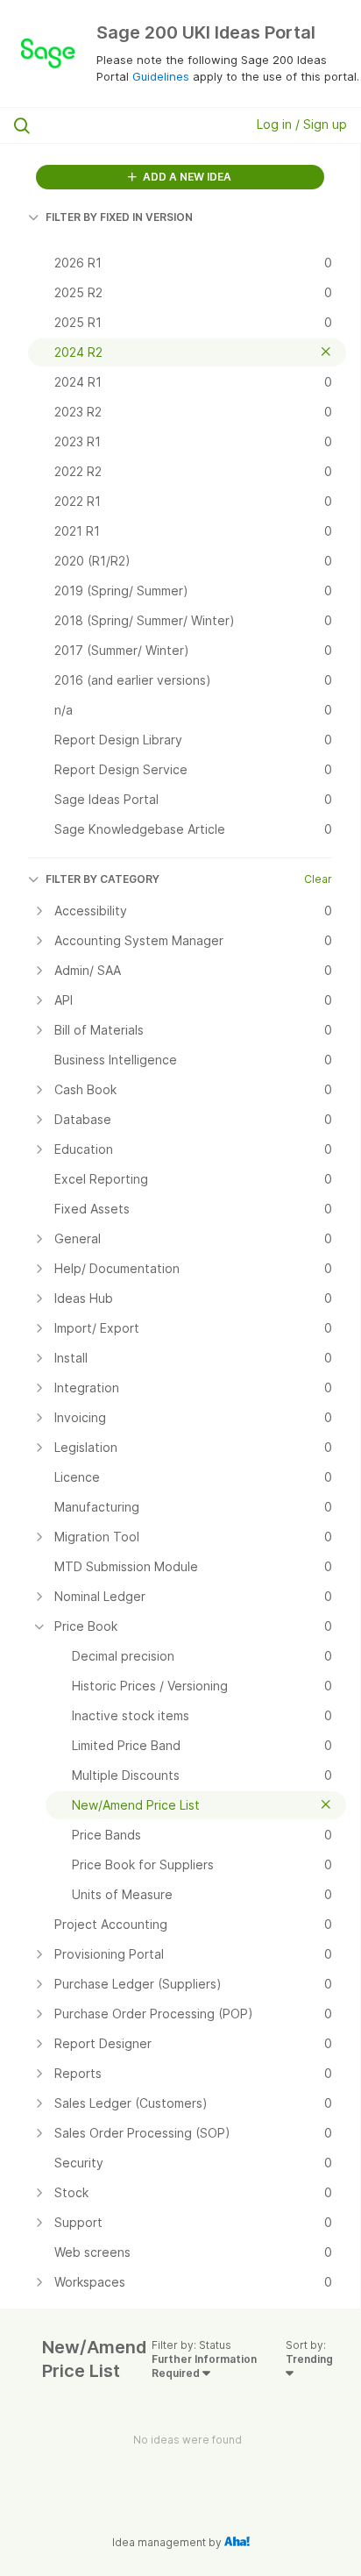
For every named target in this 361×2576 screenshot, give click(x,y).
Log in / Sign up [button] (302, 124)
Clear (318, 879)
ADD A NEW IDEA (186, 177)
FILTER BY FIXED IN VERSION (119, 217)
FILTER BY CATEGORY (103, 879)
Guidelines (161, 76)
